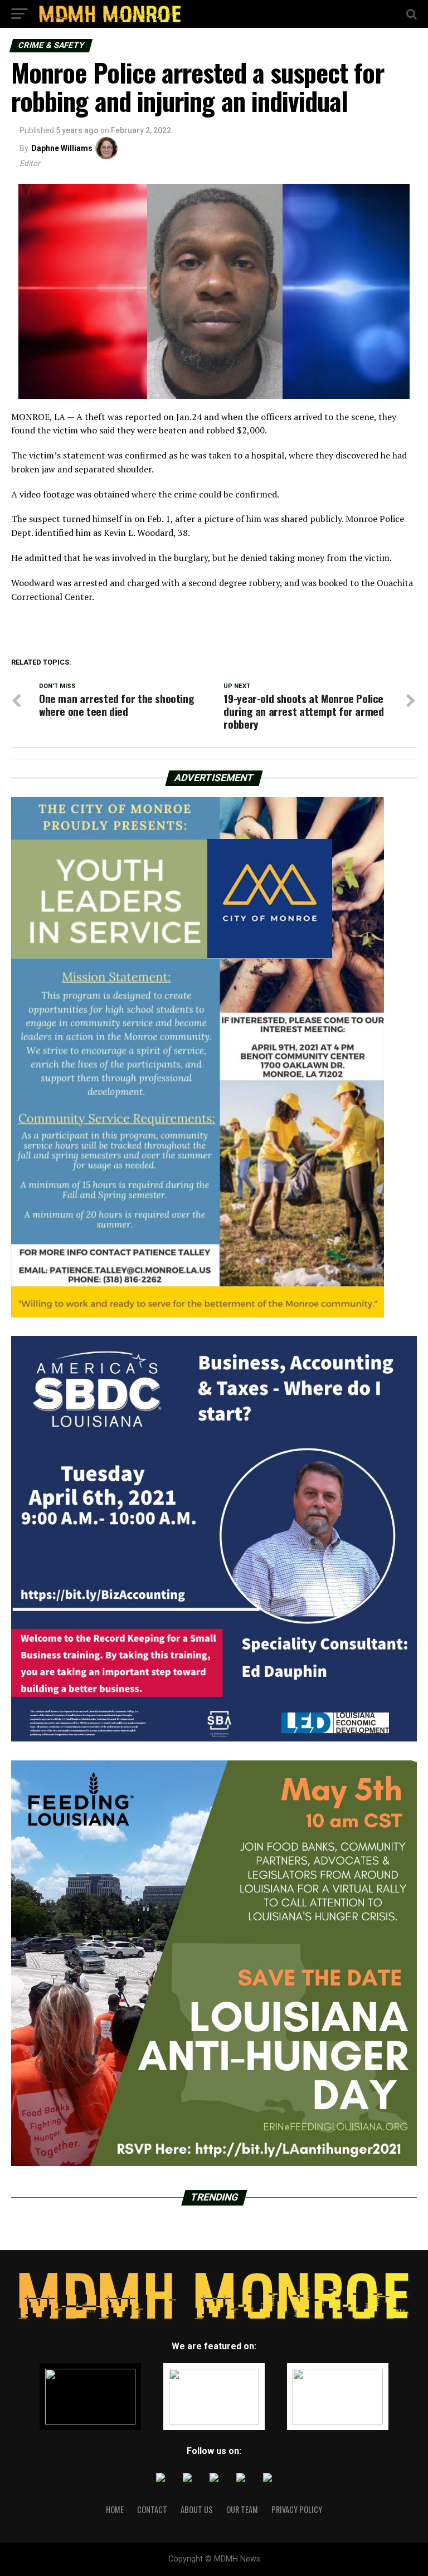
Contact (152, 2509)
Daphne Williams (62, 148)
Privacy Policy (297, 2509)
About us (197, 2509)
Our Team (242, 2509)
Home (115, 2509)
